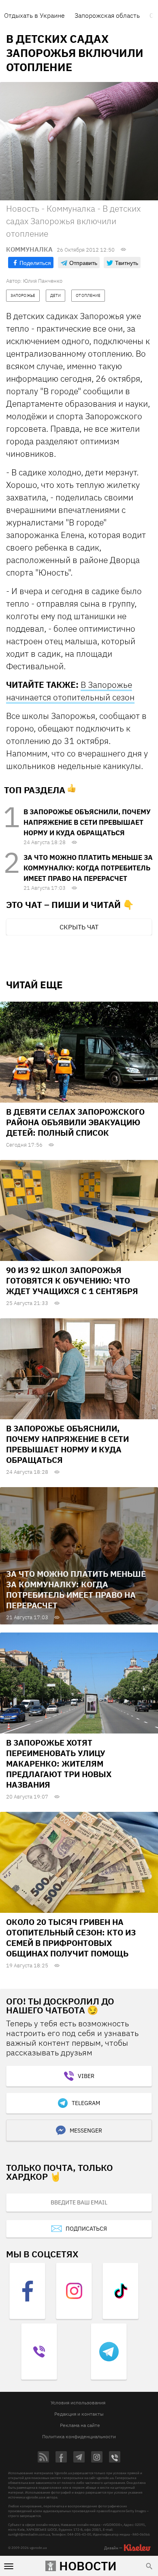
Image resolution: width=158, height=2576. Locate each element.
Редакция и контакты (79, 2414)
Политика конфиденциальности (79, 2436)
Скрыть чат (79, 927)
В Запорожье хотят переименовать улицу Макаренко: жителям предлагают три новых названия (59, 1764)
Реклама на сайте (80, 2425)
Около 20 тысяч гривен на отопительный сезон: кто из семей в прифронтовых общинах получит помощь (71, 1938)
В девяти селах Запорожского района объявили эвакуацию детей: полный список (75, 1122)
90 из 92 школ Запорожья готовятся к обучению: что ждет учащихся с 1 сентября (72, 1281)
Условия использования (78, 2403)
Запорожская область (107, 15)
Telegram (86, 2103)
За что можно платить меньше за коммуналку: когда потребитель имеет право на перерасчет (88, 868)
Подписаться (86, 2229)
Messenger (86, 2131)
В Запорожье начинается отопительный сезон (70, 691)
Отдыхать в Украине (34, 15)
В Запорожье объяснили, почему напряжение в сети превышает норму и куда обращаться (87, 822)
